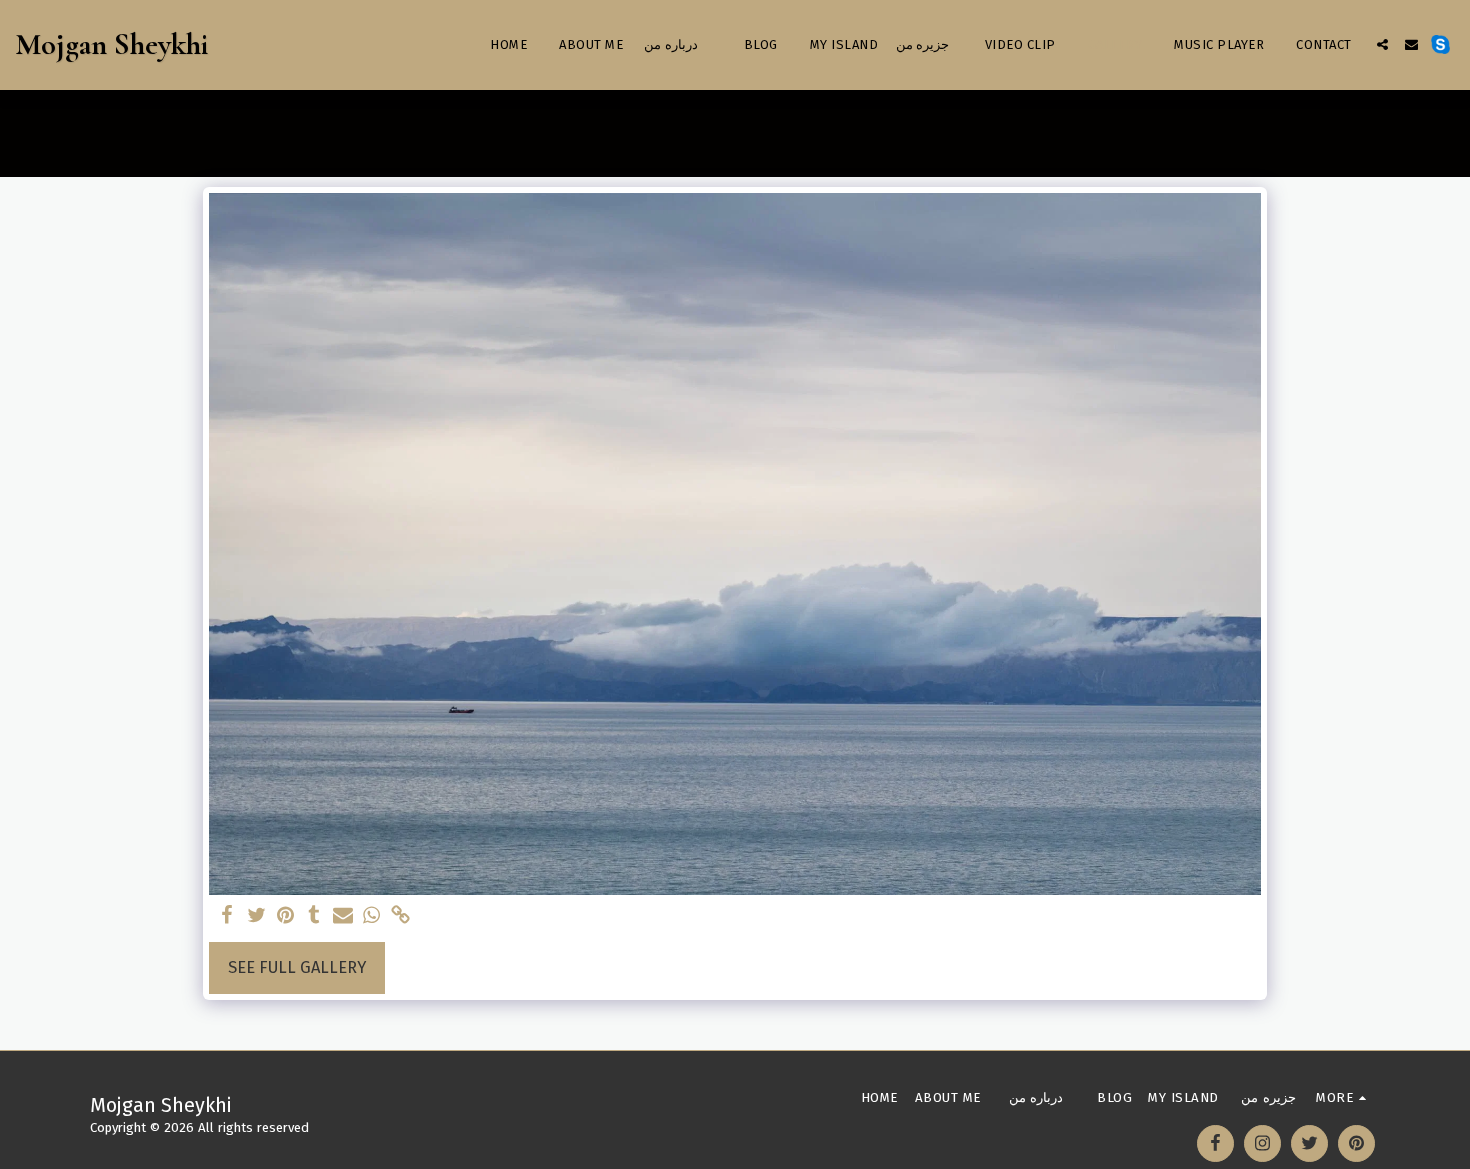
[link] (400, 916)
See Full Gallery (297, 967)
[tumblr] (314, 916)
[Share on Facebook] (227, 916)
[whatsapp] (371, 916)
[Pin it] (285, 916)
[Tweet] (256, 916)
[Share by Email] (343, 916)
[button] (1382, 44)
